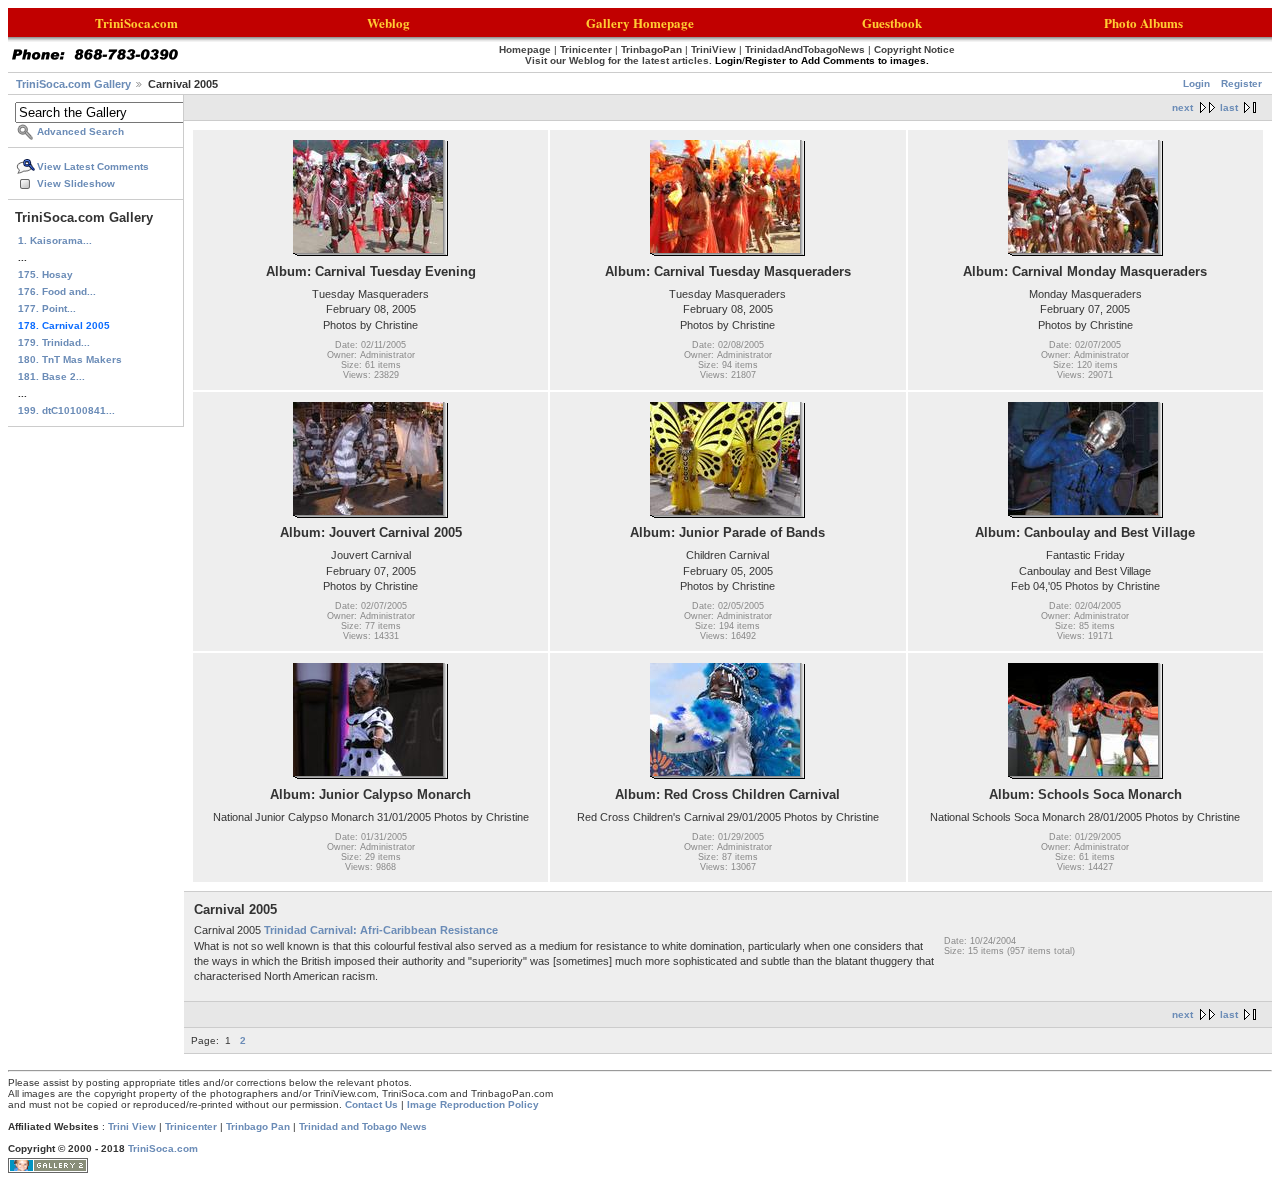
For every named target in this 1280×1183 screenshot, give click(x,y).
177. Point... (47, 308)
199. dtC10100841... (66, 410)
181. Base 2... (51, 376)
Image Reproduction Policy (473, 1104)
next (1182, 107)
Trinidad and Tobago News (363, 1126)
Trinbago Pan (258, 1126)
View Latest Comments (93, 166)
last (1229, 107)
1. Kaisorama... (55, 240)
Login (1196, 83)
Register (1241, 83)
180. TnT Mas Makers (70, 359)
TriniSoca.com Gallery (73, 84)
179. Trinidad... (54, 342)
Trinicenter (191, 1126)
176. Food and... (57, 291)
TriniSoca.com (163, 1148)
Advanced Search (80, 131)
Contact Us (371, 1104)
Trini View (132, 1126)
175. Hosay (45, 274)
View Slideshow (76, 183)
